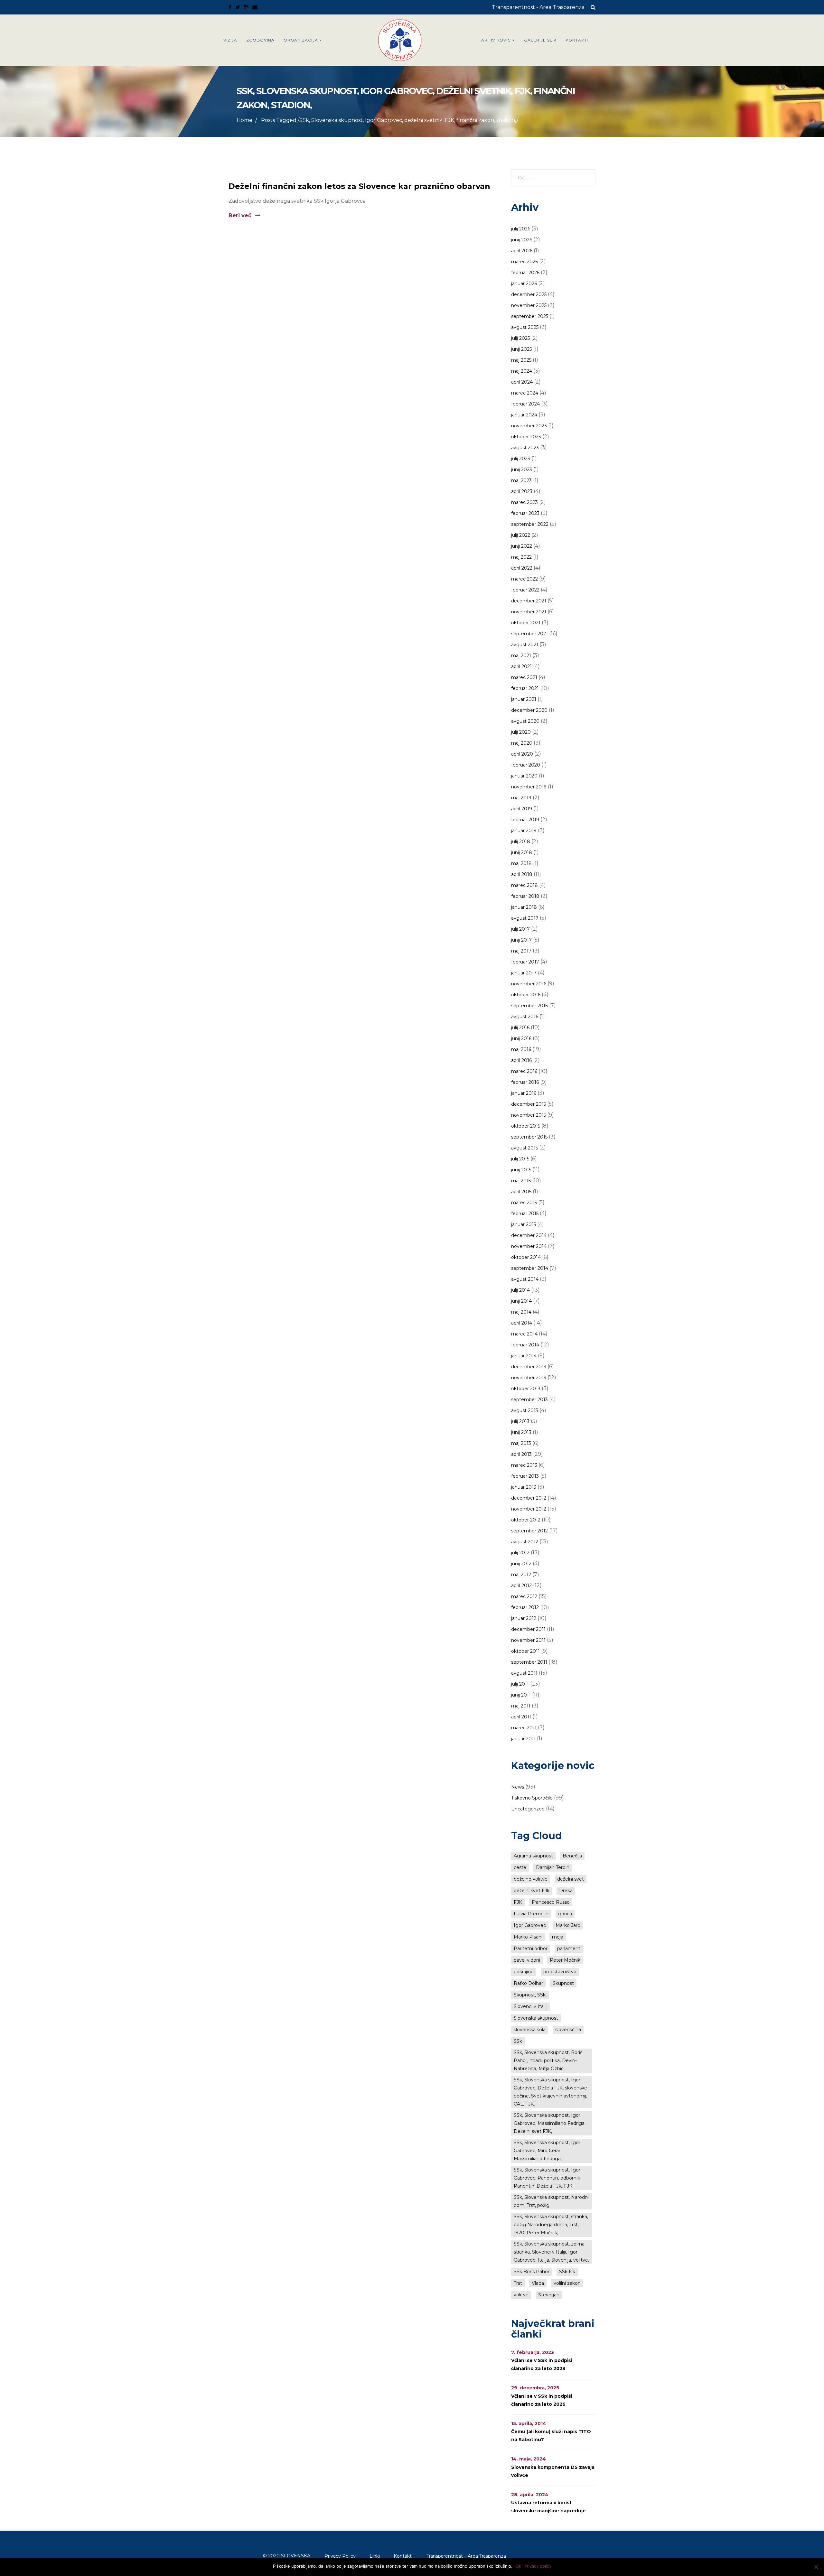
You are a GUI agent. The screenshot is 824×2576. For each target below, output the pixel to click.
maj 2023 (521, 480)
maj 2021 (521, 656)
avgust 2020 (525, 721)
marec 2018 (524, 885)
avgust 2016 (525, 1017)
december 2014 (529, 1235)
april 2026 (522, 251)
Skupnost (563, 1983)
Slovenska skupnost (536, 2018)
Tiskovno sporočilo (532, 1798)
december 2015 (529, 1104)
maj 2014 (521, 1312)
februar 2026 (525, 273)
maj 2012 (521, 1575)
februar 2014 (525, 1345)
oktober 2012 (526, 1520)
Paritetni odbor (531, 1948)
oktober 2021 (526, 623)
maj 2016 (521, 1049)
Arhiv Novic (496, 40)
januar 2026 (524, 284)
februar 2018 (525, 896)
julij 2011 (520, 1684)
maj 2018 (521, 863)
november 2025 (529, 305)
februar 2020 (526, 765)
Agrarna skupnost (533, 1856)
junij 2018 (522, 852)
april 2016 (521, 1060)
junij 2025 (521, 349)
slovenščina (568, 2030)
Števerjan (549, 2295)
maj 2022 (521, 557)
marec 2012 (524, 1596)
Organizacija (301, 40)
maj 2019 (521, 798)
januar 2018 (524, 907)
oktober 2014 (526, 1257)
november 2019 (529, 787)
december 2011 (528, 1629)
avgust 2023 (525, 448)
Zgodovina (260, 40)
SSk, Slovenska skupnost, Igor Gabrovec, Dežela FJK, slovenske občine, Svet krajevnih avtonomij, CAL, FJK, (550, 2092)
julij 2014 (520, 1290)
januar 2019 (524, 831)
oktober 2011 (525, 1651)
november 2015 (529, 1115)
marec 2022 (524, 579)
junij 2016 (521, 1038)
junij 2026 (522, 240)
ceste (520, 1867)
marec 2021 (524, 677)
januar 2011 (523, 1739)
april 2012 (521, 1586)
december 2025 (529, 294)
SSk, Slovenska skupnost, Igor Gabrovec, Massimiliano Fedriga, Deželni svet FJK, (550, 2123)
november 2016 (529, 984)
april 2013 (521, 1454)
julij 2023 (521, 459)
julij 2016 (520, 1028)
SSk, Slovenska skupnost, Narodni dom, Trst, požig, (551, 2201)
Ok (518, 2566)
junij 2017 (521, 940)
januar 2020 (524, 776)
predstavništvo (560, 1972)
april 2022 (522, 568)
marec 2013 (524, 1465)
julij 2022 (521, 535)
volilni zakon (567, 2283)
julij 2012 (520, 1553)
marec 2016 (524, 1071)
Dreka (566, 1891)
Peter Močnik (565, 1960)
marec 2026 (524, 262)
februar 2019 (525, 820)
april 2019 (522, 809)
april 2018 (522, 874)
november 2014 (529, 1246)
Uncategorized (528, 1809)
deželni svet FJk (532, 1891)
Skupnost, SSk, (530, 1995)
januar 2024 (524, 415)
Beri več (241, 215)
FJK (518, 1902)
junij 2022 (522, 546)
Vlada (538, 2283)
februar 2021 (525, 688)
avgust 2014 (525, 1279)
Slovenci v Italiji (531, 2006)
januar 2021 (524, 699)
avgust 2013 (525, 1410)
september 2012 (529, 1531)
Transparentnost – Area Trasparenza (466, 2556)
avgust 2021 (525, 645)
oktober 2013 (526, 1389)
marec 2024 (525, 393)
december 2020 (529, 710)
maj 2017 (521, 951)
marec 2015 (524, 1203)
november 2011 (528, 1640)
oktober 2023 (526, 437)
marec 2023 (524, 502)
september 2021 (529, 634)
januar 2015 (524, 1224)
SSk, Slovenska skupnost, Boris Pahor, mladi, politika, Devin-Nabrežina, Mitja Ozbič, (548, 2060)
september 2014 (530, 1268)
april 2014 (522, 1323)
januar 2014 (524, 1356)
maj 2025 (521, 360)
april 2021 (521, 666)
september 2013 (529, 1400)
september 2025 (530, 316)
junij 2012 (521, 1564)
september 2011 (529, 1662)
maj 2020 (522, 743)
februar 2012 (525, 1607)
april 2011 (521, 1717)
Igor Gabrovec (530, 1925)
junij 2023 (522, 470)
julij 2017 (520, 929)
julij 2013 (520, 1421)
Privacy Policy (340, 2556)
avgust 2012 (525, 1542)
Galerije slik (540, 40)
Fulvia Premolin (531, 1914)
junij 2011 (521, 1695)
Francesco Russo (551, 1902)
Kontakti (577, 40)
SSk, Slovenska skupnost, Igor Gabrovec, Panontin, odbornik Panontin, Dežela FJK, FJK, (547, 2178)
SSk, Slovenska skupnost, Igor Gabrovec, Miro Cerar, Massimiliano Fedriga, (547, 2151)
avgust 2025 (525, 327)
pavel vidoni (527, 1960)
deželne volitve (531, 1879)
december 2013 (529, 1367)
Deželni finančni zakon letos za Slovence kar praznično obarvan (359, 186)
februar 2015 (525, 1214)
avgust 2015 (524, 1148)
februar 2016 (525, 1082)
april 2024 (522, 382)
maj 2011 (521, 1706)
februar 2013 (525, 1476)
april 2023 (522, 491)
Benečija (572, 1856)
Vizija (230, 40)
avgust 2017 (525, 918)
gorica (565, 1914)
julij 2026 (521, 229)
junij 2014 (521, 1301)
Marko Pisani (528, 1937)
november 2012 (529, 1509)
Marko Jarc (568, 1925)
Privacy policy (538, 2566)
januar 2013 (524, 1487)
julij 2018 (521, 842)
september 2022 (530, 524)
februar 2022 (525, 590)
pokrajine (524, 1972)
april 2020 (522, 754)
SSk (518, 2041)
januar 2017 (524, 973)
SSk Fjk (567, 2272)
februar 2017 (525, 962)
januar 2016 (524, 1093)
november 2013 (529, 1378)
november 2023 (529, 426)
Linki (375, 2556)
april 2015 (521, 1192)
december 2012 (529, 1498)
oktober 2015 (526, 1126)
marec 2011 (524, 1728)
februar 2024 (525, 404)
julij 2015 (520, 1159)
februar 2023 (525, 513)
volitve (521, 2295)
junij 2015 (521, 1170)
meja (558, 1937)
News (518, 1787)
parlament (569, 1948)
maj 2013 (521, 1443)
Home (244, 120)
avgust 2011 (524, 1673)
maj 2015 (521, 1181)
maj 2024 (522, 371)
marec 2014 (524, 1334)
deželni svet (571, 1879)
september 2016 (529, 1006)
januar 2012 (524, 1618)
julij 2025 (520, 338)
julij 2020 (521, 732)
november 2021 (529, 612)
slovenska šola (530, 2030)
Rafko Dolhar (528, 1983)
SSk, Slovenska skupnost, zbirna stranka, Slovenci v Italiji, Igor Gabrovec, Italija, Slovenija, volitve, (551, 2252)
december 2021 (529, 601)
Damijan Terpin (553, 1867)
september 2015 (529, 1137)
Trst (518, 2283)
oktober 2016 (526, 995)
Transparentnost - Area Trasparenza (538, 7)
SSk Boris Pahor (532, 2272)
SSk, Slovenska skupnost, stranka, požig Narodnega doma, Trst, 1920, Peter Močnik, (551, 2225)
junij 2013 (521, 1432)
